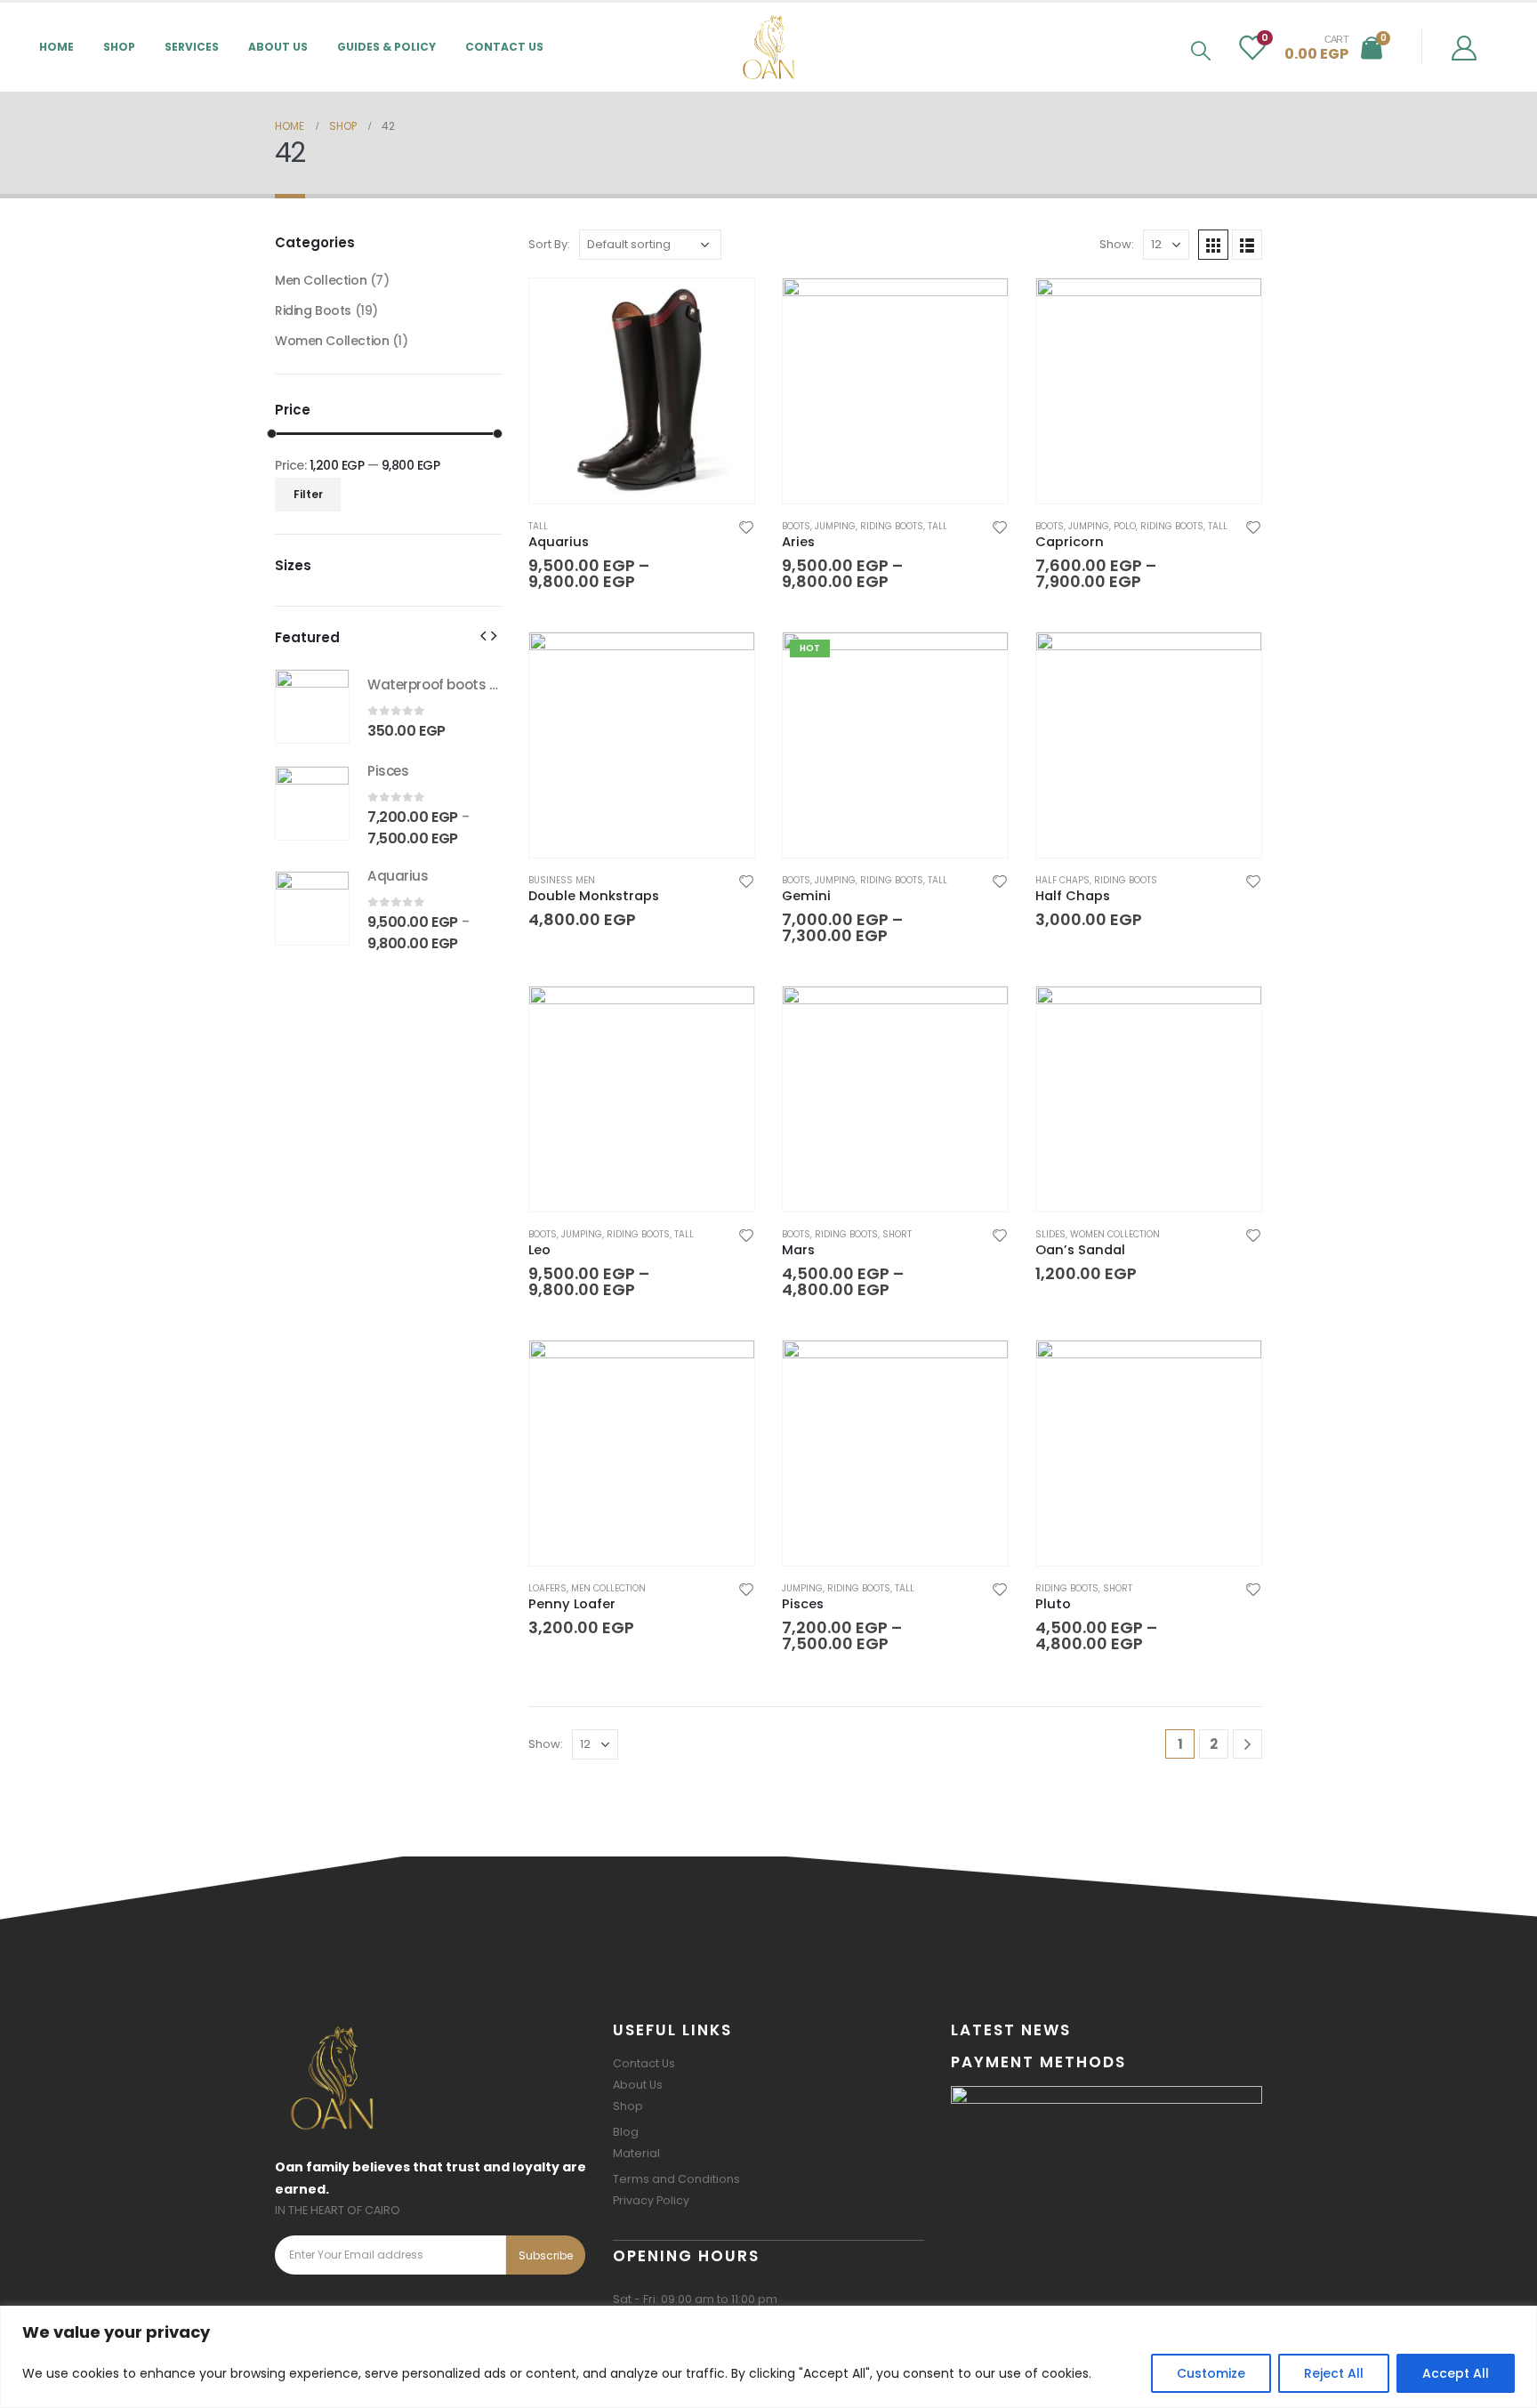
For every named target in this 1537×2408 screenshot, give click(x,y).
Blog (626, 2132)
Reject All (1334, 2373)
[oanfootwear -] (768, 47)
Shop (628, 2106)
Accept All (1456, 2373)
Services (192, 47)
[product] (642, 391)
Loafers (547, 1588)
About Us (278, 47)
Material (636, 2153)
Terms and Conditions (676, 2179)
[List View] (1247, 245)
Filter (308, 494)
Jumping (835, 526)
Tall (538, 526)
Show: (1117, 244)
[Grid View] (1213, 245)
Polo (1125, 526)
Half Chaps (1062, 880)
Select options (725, 308)
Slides (1050, 1234)
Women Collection (1115, 1234)
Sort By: (549, 244)
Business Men (562, 880)
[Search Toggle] (1201, 51)
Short (897, 1234)
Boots (796, 526)
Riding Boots (892, 526)
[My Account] (1464, 47)
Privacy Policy (651, 2200)
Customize (1211, 2373)
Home (56, 47)
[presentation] (483, 635)
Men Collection (608, 1588)
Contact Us (504, 47)
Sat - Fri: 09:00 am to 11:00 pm (695, 2299)
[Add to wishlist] (746, 527)
